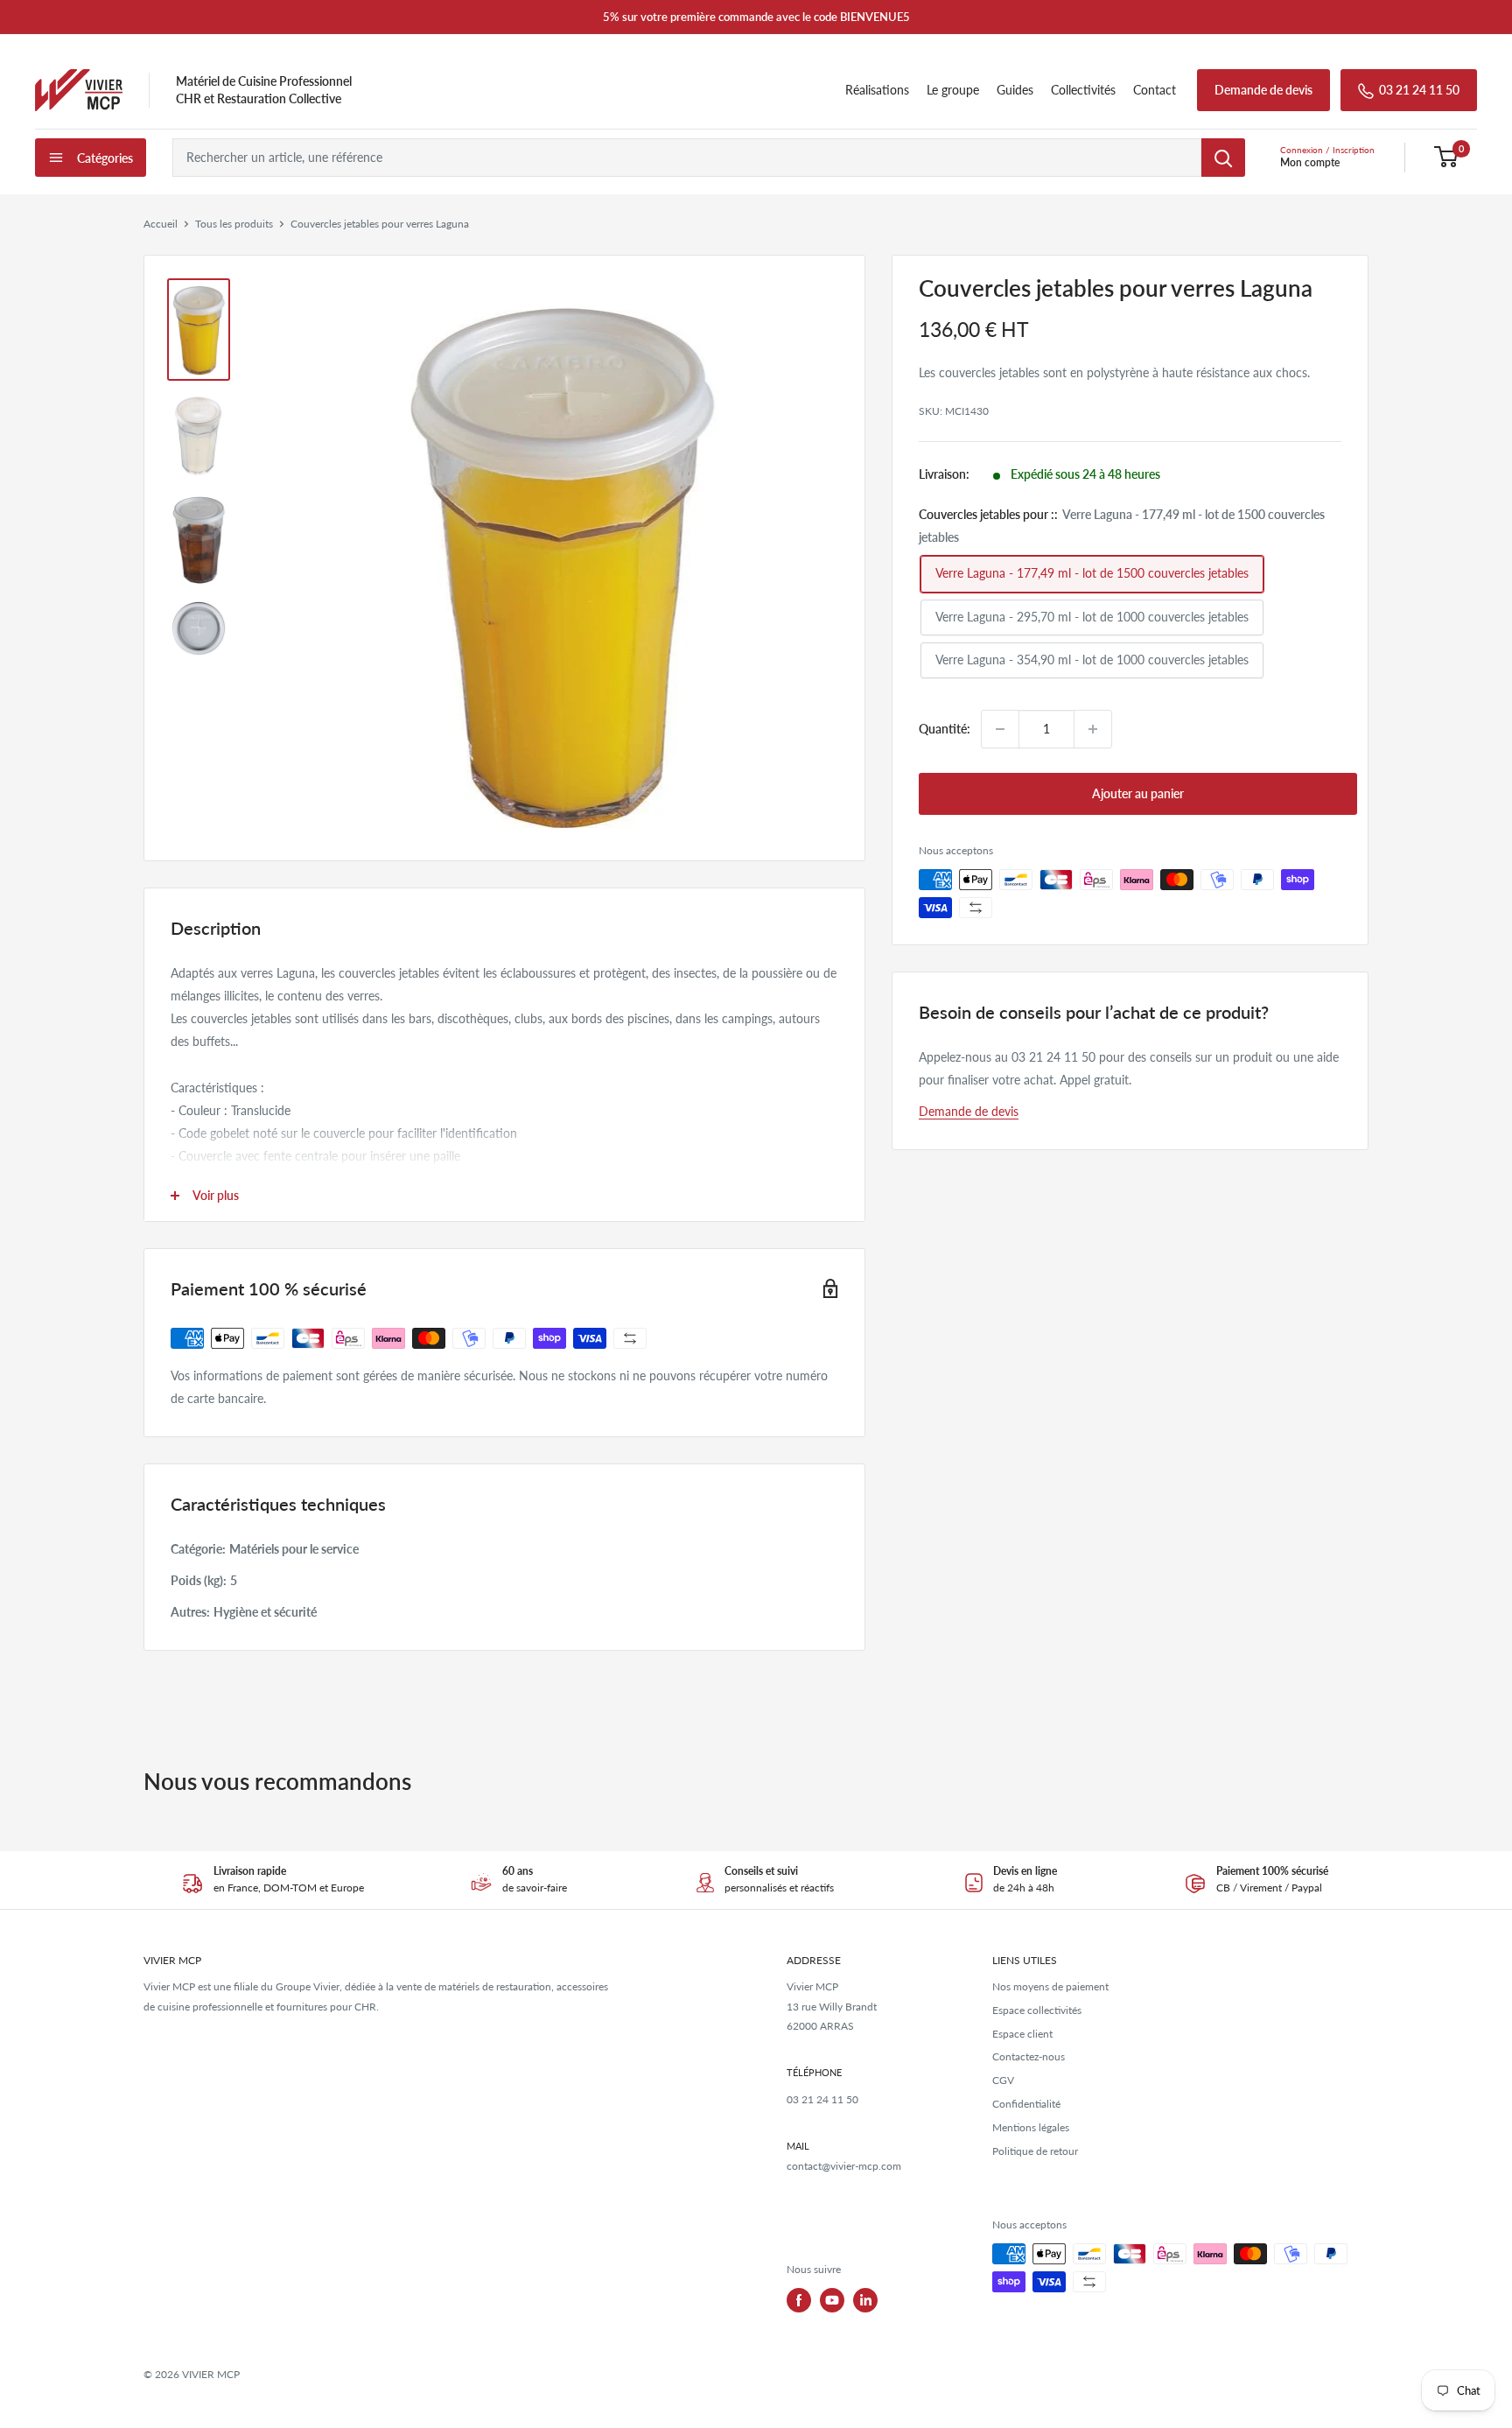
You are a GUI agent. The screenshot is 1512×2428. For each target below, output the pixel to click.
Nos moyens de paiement (1050, 1986)
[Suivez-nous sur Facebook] (799, 2300)
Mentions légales (1031, 2127)
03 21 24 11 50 (1419, 90)
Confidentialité (1026, 2104)
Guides (1015, 90)
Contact (1155, 90)
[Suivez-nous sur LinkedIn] (865, 2300)
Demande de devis (1263, 90)
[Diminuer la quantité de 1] (1000, 729)
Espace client (1022, 2034)
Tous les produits (234, 224)
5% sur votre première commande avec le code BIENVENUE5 (756, 17)
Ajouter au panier (1138, 793)
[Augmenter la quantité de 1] (1093, 729)
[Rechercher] (1223, 158)
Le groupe (953, 90)
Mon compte (1310, 162)
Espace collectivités (1037, 2010)
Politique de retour (1035, 2151)
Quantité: (945, 729)
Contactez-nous (1029, 2056)
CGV (1003, 2080)
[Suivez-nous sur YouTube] (832, 2300)
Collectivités (1083, 90)
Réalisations (877, 90)
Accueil (161, 224)
